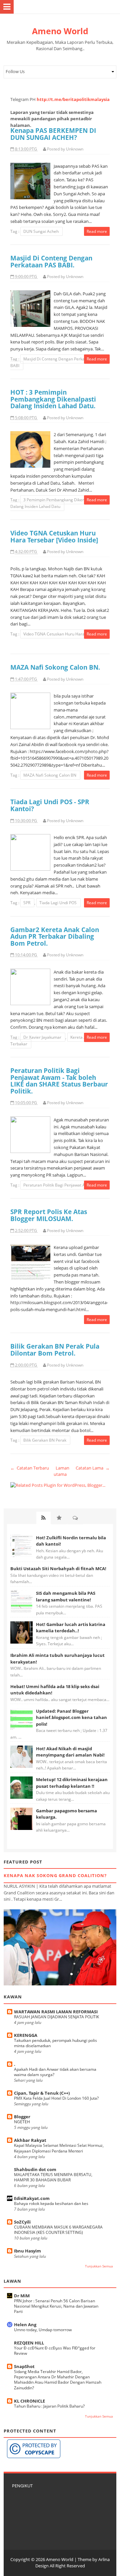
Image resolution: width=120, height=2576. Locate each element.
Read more (97, 231)
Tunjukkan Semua (99, 2266)
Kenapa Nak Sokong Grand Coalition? (55, 1875)
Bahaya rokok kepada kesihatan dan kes (51, 2203)
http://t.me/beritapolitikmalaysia (73, 99)
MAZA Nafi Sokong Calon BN (50, 775)
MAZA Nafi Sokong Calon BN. (55, 667)
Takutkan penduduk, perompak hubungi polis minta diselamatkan (55, 2043)
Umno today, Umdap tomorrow (43, 2330)
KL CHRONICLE (29, 2401)
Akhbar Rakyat (30, 2140)
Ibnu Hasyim (27, 2251)
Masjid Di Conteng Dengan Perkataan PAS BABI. (51, 261)
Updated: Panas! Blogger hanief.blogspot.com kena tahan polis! (71, 1717)
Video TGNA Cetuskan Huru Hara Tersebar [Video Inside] (54, 536)
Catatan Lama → (93, 1468)
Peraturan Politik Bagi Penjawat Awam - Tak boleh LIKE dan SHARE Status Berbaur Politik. (59, 1081)
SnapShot (24, 2366)
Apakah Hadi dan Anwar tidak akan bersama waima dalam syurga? (55, 2072)
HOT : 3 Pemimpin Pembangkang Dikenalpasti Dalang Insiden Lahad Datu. (53, 399)
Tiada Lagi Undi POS (58, 903)
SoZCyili (22, 2222)
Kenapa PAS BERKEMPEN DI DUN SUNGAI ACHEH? (53, 134)
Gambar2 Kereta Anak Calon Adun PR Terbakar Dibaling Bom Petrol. (55, 936)
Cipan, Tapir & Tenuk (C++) (42, 2093)
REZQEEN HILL (29, 2343)
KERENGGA (26, 2035)
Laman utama (61, 1471)
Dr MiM (22, 2296)
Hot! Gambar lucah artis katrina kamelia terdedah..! (71, 1628)
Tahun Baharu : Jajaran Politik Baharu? (49, 2406)
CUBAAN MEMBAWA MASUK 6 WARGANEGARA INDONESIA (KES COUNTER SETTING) (58, 2230)
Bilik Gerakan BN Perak (45, 1440)
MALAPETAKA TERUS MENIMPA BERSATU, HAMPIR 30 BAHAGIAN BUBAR (53, 2177)
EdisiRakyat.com (32, 2198)
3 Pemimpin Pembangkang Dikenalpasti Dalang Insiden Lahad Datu (54, 503)
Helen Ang (25, 2325)
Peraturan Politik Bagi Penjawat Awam (59, 1185)
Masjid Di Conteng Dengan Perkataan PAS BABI (56, 362)
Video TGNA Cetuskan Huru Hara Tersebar (63, 634)
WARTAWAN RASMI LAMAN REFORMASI (56, 2012)
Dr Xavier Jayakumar (43, 1037)
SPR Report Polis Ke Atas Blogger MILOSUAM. (49, 1215)
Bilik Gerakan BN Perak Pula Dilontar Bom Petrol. (55, 1350)
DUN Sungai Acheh (41, 231)
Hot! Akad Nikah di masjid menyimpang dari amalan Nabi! (70, 1752)
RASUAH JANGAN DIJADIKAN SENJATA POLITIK (56, 2017)
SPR (27, 903)
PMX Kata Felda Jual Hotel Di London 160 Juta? (56, 2098)
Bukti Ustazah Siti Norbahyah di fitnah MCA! (58, 1569)
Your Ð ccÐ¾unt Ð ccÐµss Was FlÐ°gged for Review (55, 2351)
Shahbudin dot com (35, 2169)
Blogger (22, 2117)
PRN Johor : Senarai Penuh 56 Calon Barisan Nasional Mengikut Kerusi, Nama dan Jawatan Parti (56, 2306)
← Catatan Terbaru (30, 1468)
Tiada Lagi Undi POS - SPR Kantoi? (50, 805)
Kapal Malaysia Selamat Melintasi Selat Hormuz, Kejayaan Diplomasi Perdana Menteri (59, 2148)
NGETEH (22, 2122)
